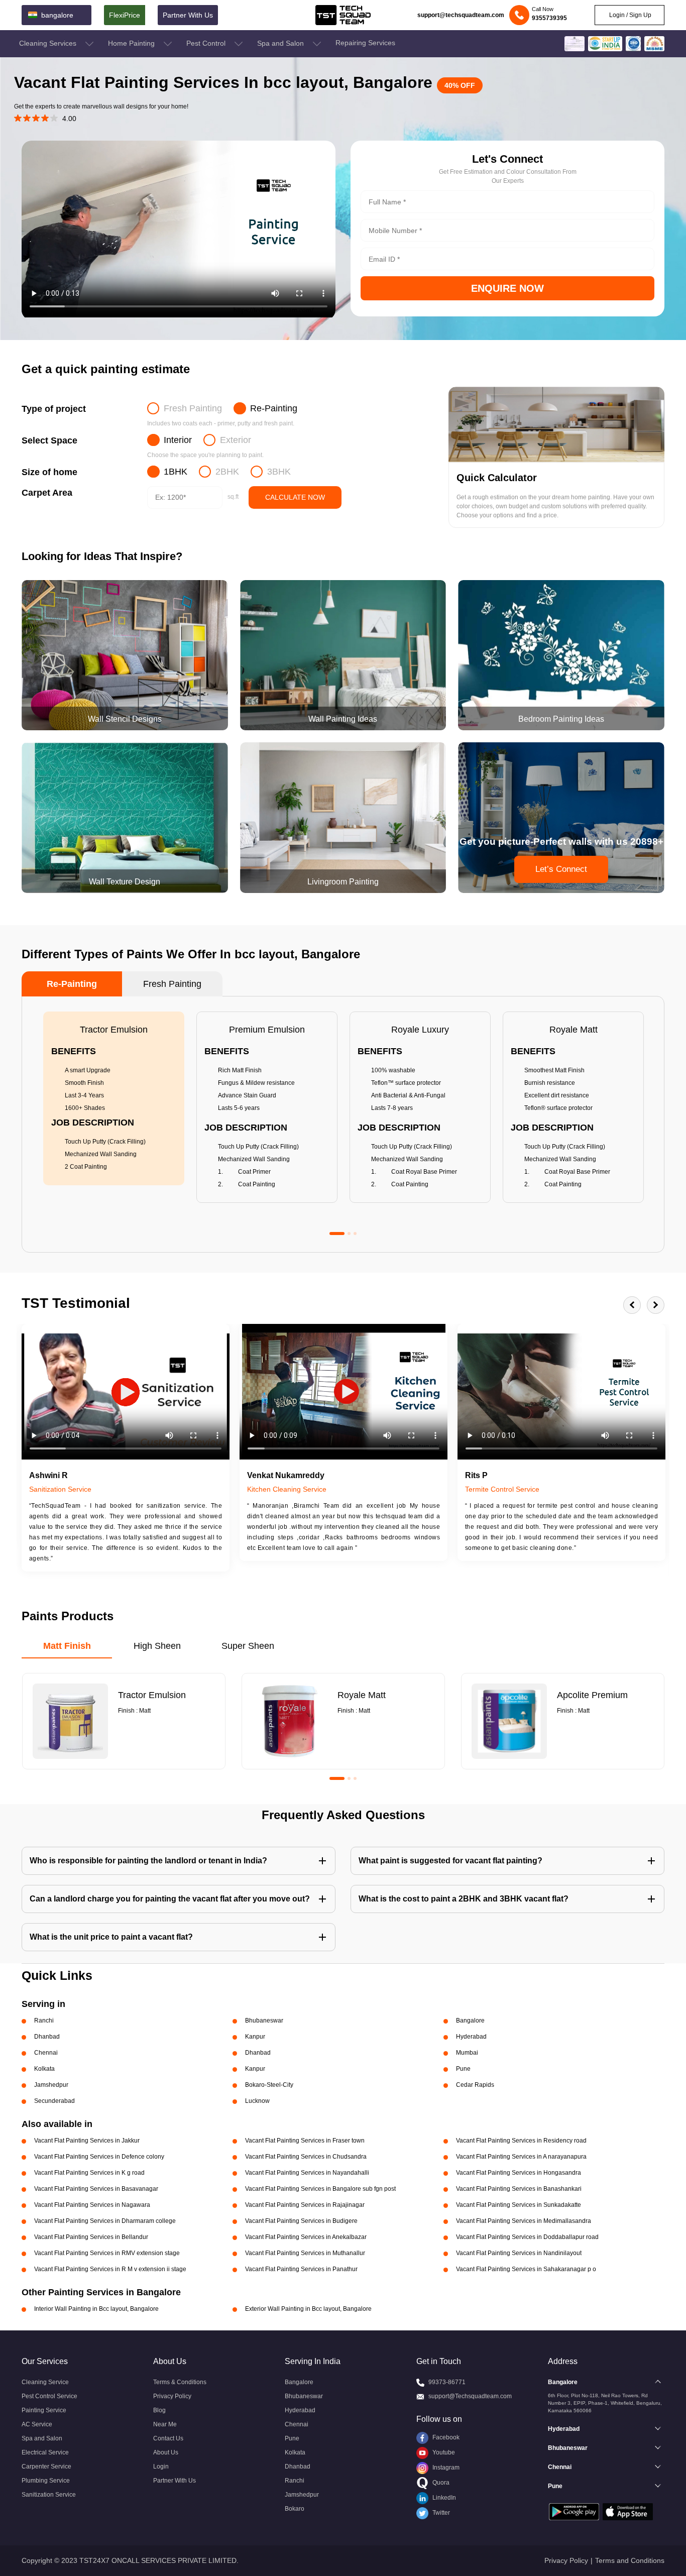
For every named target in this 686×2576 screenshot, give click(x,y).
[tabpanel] (114, 1098)
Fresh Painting (193, 408)
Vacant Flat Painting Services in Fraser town (305, 2141)
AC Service (37, 2424)
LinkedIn (443, 2498)
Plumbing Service (46, 2481)
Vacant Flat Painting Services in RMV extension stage (107, 2253)
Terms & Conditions (180, 2382)
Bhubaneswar (304, 2396)
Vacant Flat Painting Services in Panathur (301, 2269)
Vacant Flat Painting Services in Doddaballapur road (527, 2237)
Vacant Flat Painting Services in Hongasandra (519, 2173)
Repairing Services (365, 43)
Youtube (443, 2452)
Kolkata (295, 2452)
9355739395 (549, 18)
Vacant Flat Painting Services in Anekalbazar (306, 2237)
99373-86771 (447, 2382)
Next (656, 1305)
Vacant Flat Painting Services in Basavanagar (96, 2189)
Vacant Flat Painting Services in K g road (89, 2173)
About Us (166, 2452)
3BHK (279, 472)
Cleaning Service (45, 2382)
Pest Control (207, 43)
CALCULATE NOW (295, 497)
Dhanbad (298, 2467)
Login (161, 2467)
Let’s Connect (561, 869)
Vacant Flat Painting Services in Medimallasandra (524, 2221)
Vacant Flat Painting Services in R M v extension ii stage (110, 2269)
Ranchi (295, 2481)
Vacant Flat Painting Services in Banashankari (519, 2189)
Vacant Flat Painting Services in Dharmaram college (105, 2221)
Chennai (297, 2424)
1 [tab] (337, 1234)
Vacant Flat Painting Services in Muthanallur (305, 2253)
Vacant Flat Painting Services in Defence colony (99, 2157)
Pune (292, 2438)
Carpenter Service (46, 2467)
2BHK (227, 472)
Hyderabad (300, 2410)
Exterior (236, 440)
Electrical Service (45, 2452)
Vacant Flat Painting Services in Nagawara (92, 2205)
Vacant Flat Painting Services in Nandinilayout (519, 2253)
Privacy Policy (172, 2396)
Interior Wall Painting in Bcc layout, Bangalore (96, 2309)
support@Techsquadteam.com (470, 2396)
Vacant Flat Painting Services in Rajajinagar (305, 2205)
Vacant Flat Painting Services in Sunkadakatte (519, 2205)
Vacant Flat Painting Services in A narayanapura (521, 2157)
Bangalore (299, 2382)
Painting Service (44, 2410)
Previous (632, 1305)
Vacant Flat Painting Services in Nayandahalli (307, 2173)
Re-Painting (274, 408)
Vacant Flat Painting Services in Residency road (521, 2141)
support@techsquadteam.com (461, 15)
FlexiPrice (125, 15)
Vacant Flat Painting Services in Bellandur (91, 2237)
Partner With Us (188, 15)
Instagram (445, 2468)
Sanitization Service (49, 2495)
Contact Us (168, 2438)
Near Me (165, 2424)
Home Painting (132, 43)
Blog (159, 2410)
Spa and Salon (281, 43)
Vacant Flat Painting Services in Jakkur (87, 2141)
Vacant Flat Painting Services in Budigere (301, 2221)
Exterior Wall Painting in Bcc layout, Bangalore (308, 2309)
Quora (440, 2483)
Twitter (440, 2513)
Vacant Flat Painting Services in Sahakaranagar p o (526, 2269)
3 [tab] (355, 1234)
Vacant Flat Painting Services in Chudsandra (306, 2157)
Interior (178, 440)
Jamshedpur (302, 2495)
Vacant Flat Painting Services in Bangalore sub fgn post (320, 2189)
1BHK (176, 472)
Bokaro (295, 2509)
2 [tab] (349, 1234)
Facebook (445, 2437)
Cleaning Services (49, 43)
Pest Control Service (49, 2396)
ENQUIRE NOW (507, 288)
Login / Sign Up (630, 15)
